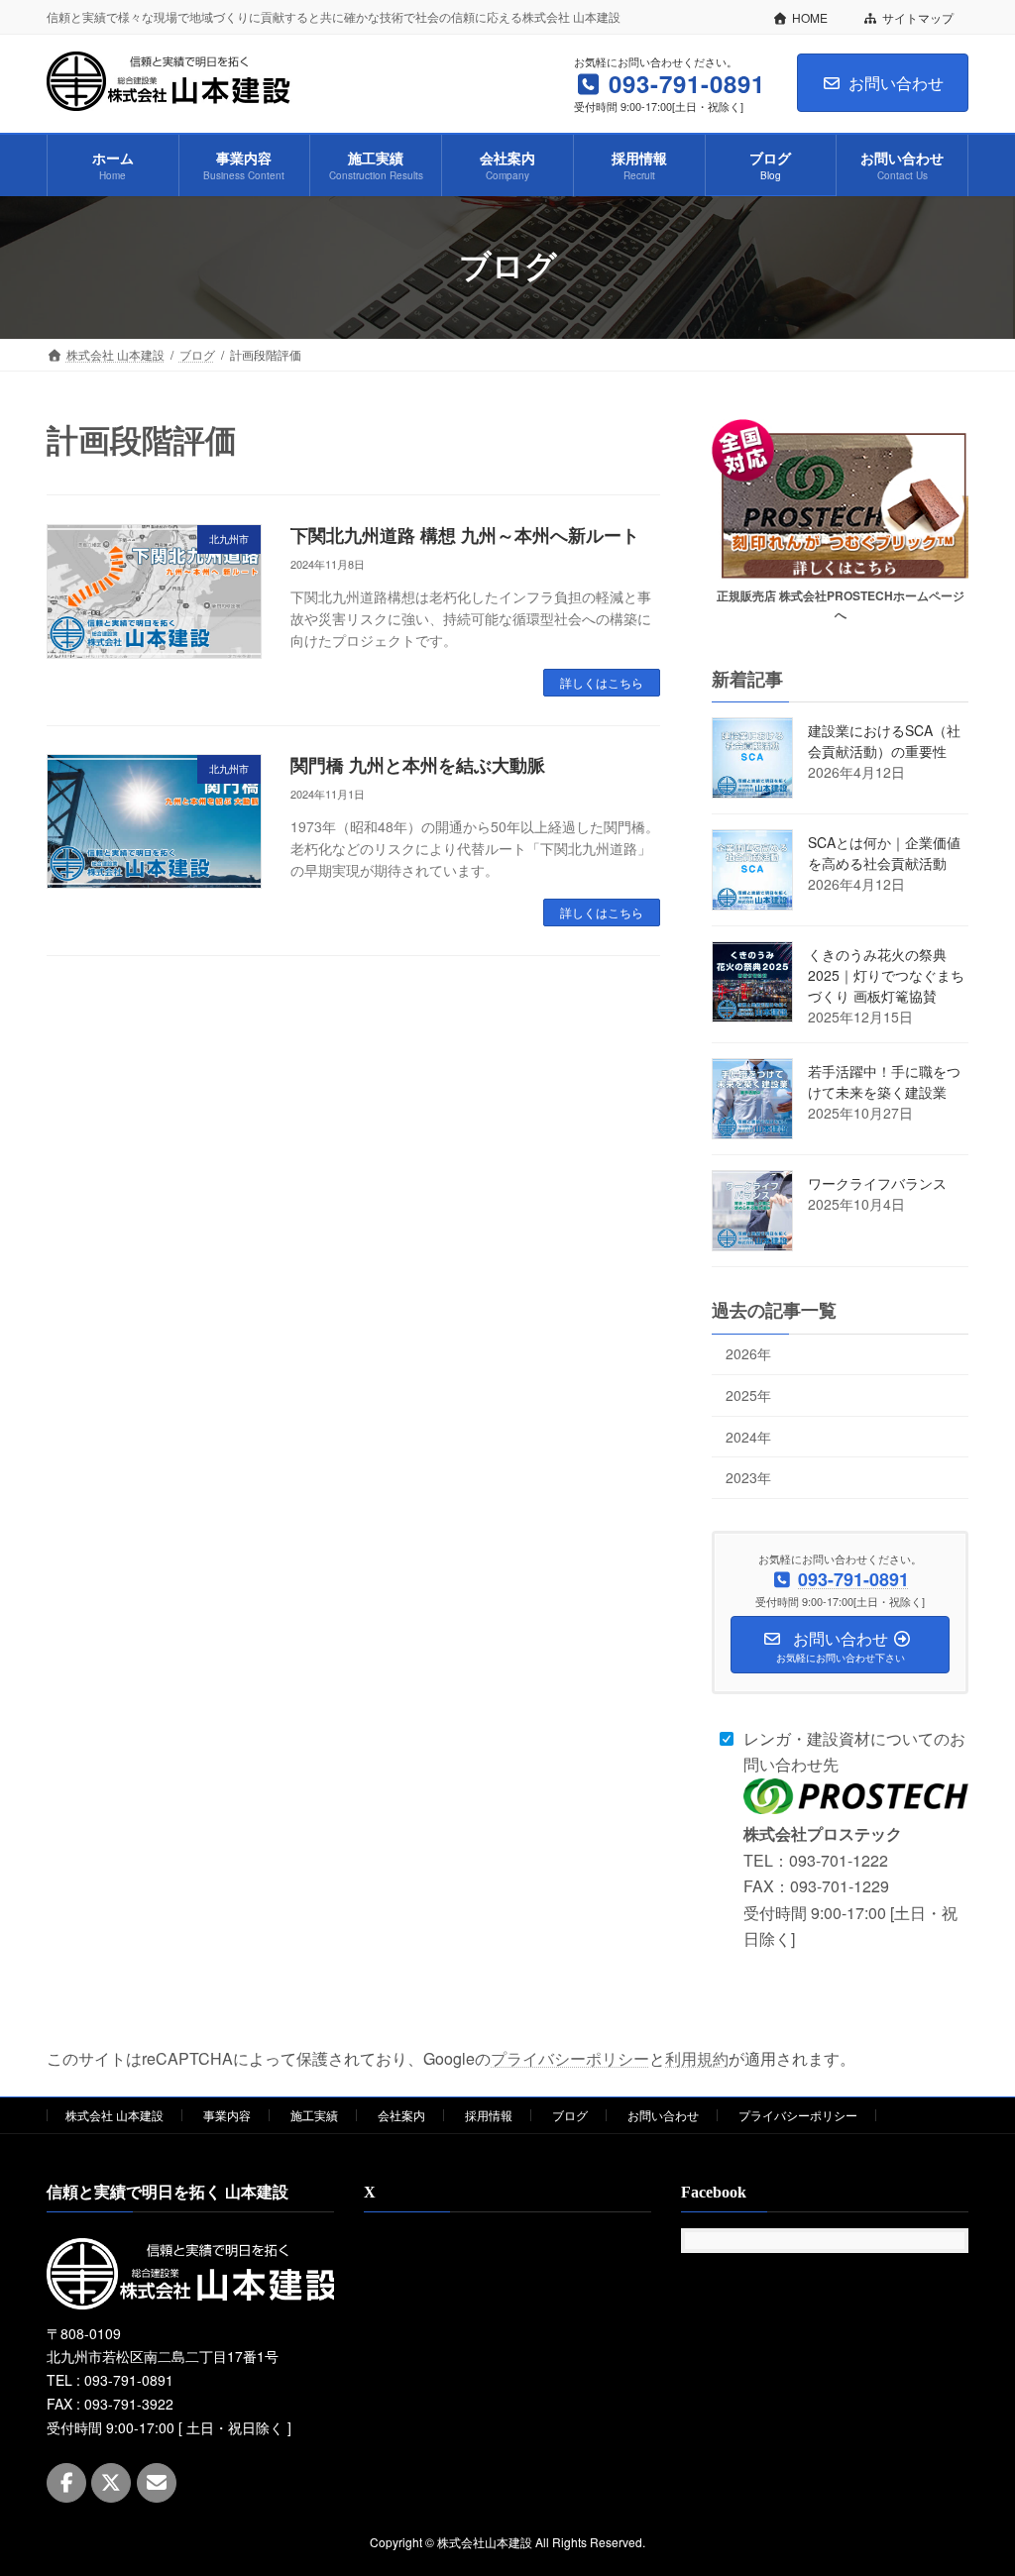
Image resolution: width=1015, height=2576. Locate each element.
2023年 (748, 1477)
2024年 (748, 1436)
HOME (810, 17)
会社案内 (401, 2115)
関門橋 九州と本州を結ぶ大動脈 (418, 766)
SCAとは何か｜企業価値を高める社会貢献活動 (884, 853)
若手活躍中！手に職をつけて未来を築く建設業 (884, 1081)
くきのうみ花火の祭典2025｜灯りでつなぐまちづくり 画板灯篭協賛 (886, 975)
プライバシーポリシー (570, 2058)
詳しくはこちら (602, 682)
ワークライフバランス (877, 1183)
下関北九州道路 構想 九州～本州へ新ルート (465, 536)
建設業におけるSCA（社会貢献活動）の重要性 (884, 741)
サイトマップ (918, 17)
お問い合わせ (896, 83)
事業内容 (227, 2115)
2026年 (748, 1353)
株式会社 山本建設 (114, 2115)
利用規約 (697, 2058)
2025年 (748, 1395)
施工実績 (314, 2115)
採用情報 (489, 2115)
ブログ (570, 2115)
